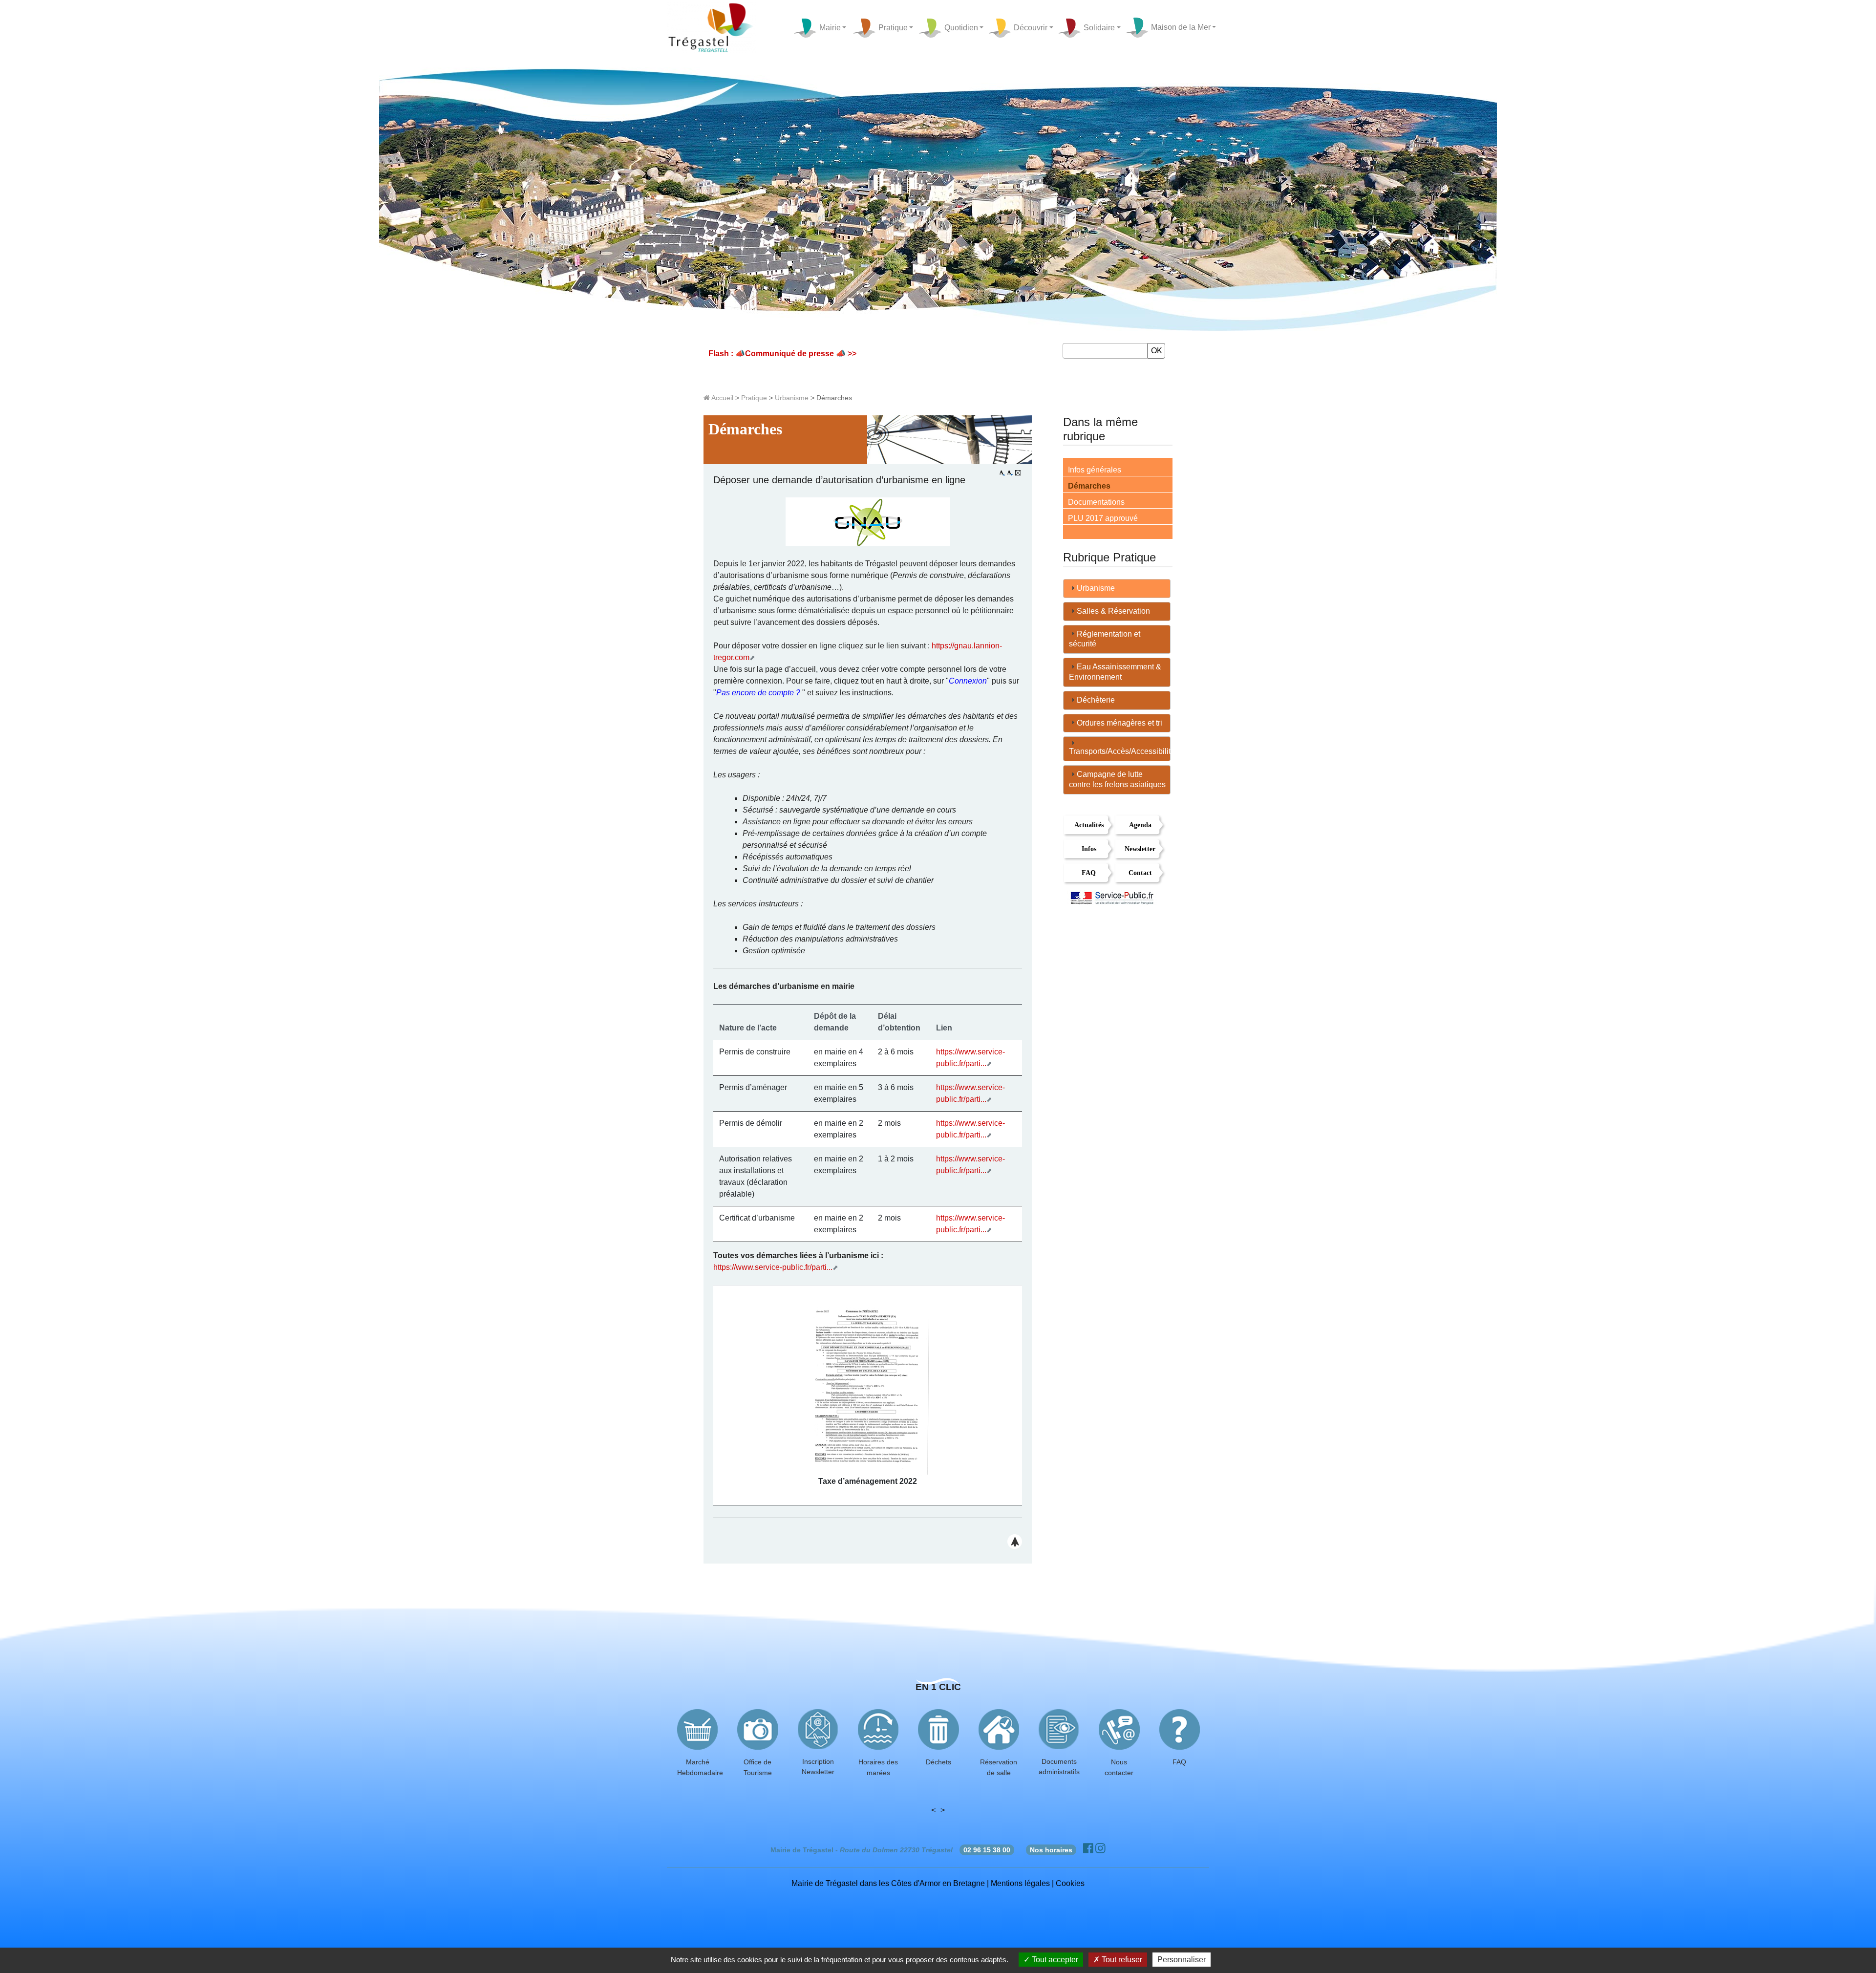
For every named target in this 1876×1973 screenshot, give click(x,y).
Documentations (1096, 502)
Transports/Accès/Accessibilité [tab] (1120, 751)
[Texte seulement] (1018, 473)
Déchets (938, 1762)
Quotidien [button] (960, 27)
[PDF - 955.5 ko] (868, 1389)
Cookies (1070, 1883)
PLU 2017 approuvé (1103, 518)
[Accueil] (712, 28)
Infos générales (1095, 470)
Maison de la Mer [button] (1179, 27)
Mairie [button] (829, 27)
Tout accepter (1054, 1960)
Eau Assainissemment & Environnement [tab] (1115, 672)
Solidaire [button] (1098, 27)
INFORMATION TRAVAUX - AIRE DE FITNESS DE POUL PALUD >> (858, 354)
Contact (1140, 873)
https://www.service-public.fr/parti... (773, 1267)
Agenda (1140, 825)
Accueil (722, 398)
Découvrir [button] (1030, 27)
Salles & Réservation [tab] (1113, 611)
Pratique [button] (892, 27)
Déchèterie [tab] (1096, 700)
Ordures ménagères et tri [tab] (1119, 723)
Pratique (754, 398)
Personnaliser (1182, 1960)
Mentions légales (1020, 1883)
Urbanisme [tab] (1096, 588)
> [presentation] (943, 1810)
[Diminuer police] (1010, 473)
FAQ (1089, 873)
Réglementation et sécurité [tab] (1105, 639)
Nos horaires (1051, 1850)
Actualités (1089, 825)
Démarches (1089, 486)
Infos (1089, 849)
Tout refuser (1121, 1960)
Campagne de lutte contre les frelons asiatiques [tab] (1117, 779)
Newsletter (1140, 849)
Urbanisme (792, 398)
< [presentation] (933, 1810)
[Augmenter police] (1002, 473)
